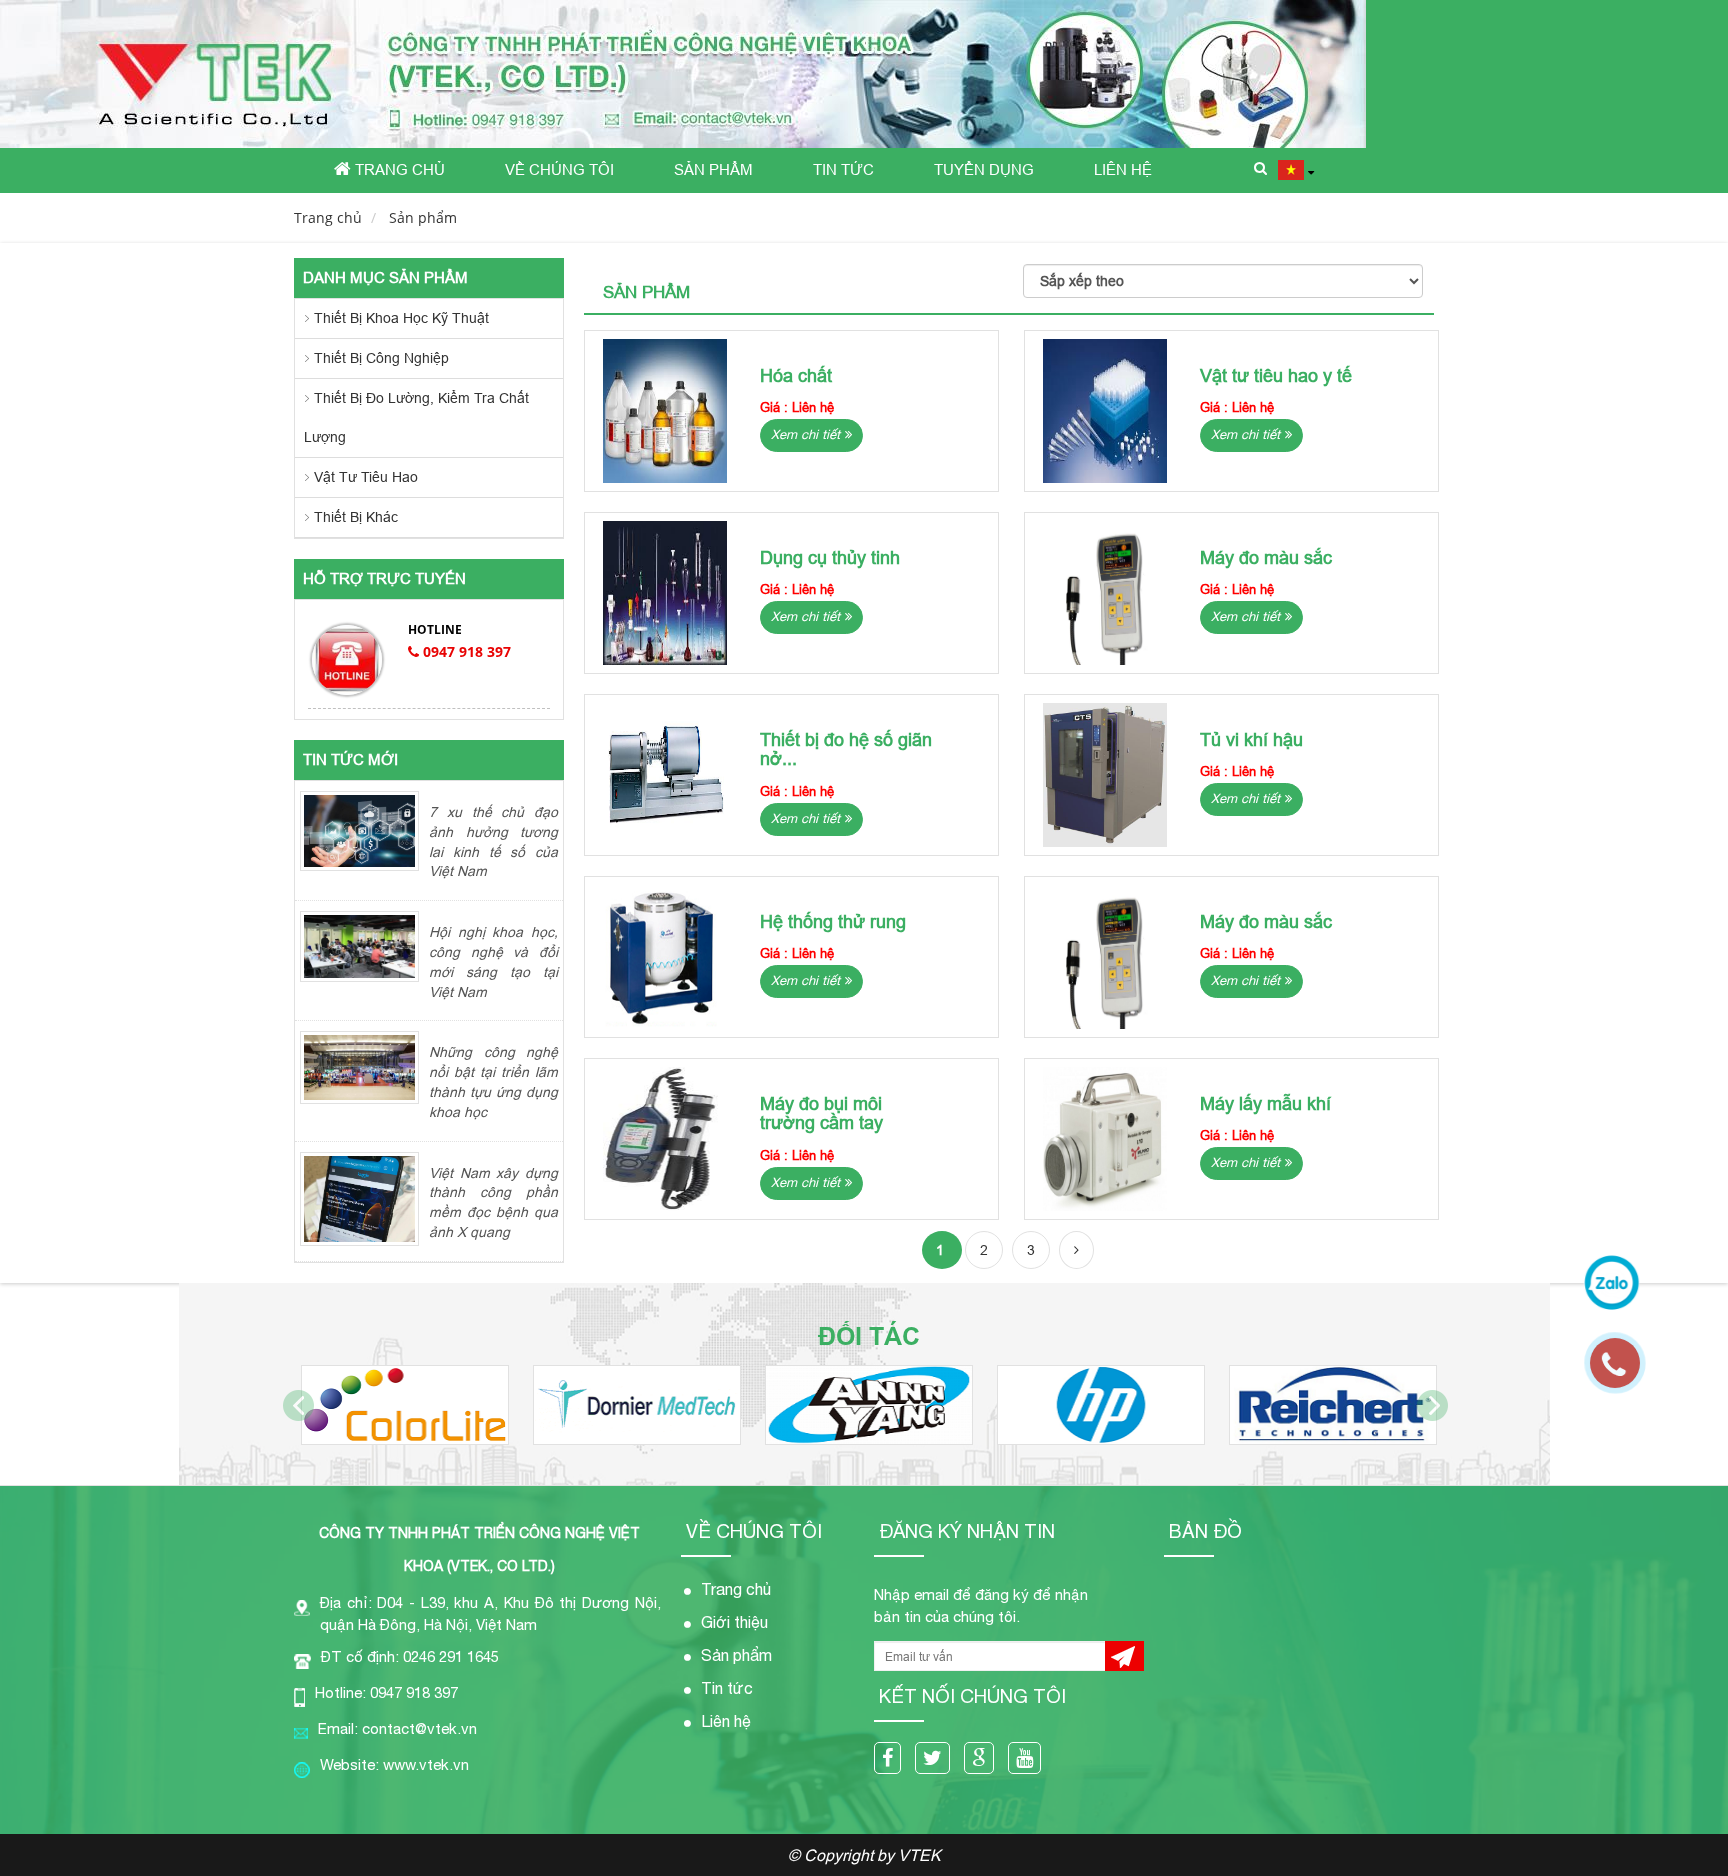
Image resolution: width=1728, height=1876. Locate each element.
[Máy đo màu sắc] (1105, 593)
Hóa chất (796, 375)
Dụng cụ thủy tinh (830, 557)
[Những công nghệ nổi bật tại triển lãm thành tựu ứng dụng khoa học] (359, 1066)
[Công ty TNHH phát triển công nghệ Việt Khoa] (683, 74)
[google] (984, 1760)
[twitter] (937, 1760)
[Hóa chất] (665, 411)
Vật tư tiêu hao (366, 477)
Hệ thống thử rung (833, 921)
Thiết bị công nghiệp (381, 358)
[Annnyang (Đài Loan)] (869, 1405)
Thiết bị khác (356, 517)
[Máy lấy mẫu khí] (1105, 1139)
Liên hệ (1123, 169)
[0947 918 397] (1625, 1373)
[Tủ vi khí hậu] (1105, 775)
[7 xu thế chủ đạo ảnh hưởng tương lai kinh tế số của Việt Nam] (359, 830)
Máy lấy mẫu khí (1265, 1103)
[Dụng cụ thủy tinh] (665, 593)
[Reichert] (1333, 1405)
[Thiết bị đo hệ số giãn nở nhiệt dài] (665, 775)
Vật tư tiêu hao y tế (1276, 375)
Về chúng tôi (559, 169)
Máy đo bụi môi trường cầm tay (821, 1113)
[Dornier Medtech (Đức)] (637, 1405)
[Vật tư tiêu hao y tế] (1105, 411)
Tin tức (843, 169)
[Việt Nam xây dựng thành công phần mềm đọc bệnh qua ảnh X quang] (359, 1198)
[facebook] (892, 1760)
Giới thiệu (734, 1622)
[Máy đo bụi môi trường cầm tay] (665, 1139)
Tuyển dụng (984, 169)
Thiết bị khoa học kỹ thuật (401, 318)
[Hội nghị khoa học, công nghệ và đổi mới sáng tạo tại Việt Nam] (359, 945)
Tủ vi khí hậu (1251, 739)
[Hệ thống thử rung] (665, 957)
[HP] (1101, 1405)
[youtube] (1029, 1760)
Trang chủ (398, 169)
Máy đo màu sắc (1266, 557)
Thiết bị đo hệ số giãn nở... (846, 749)
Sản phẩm (713, 169)
